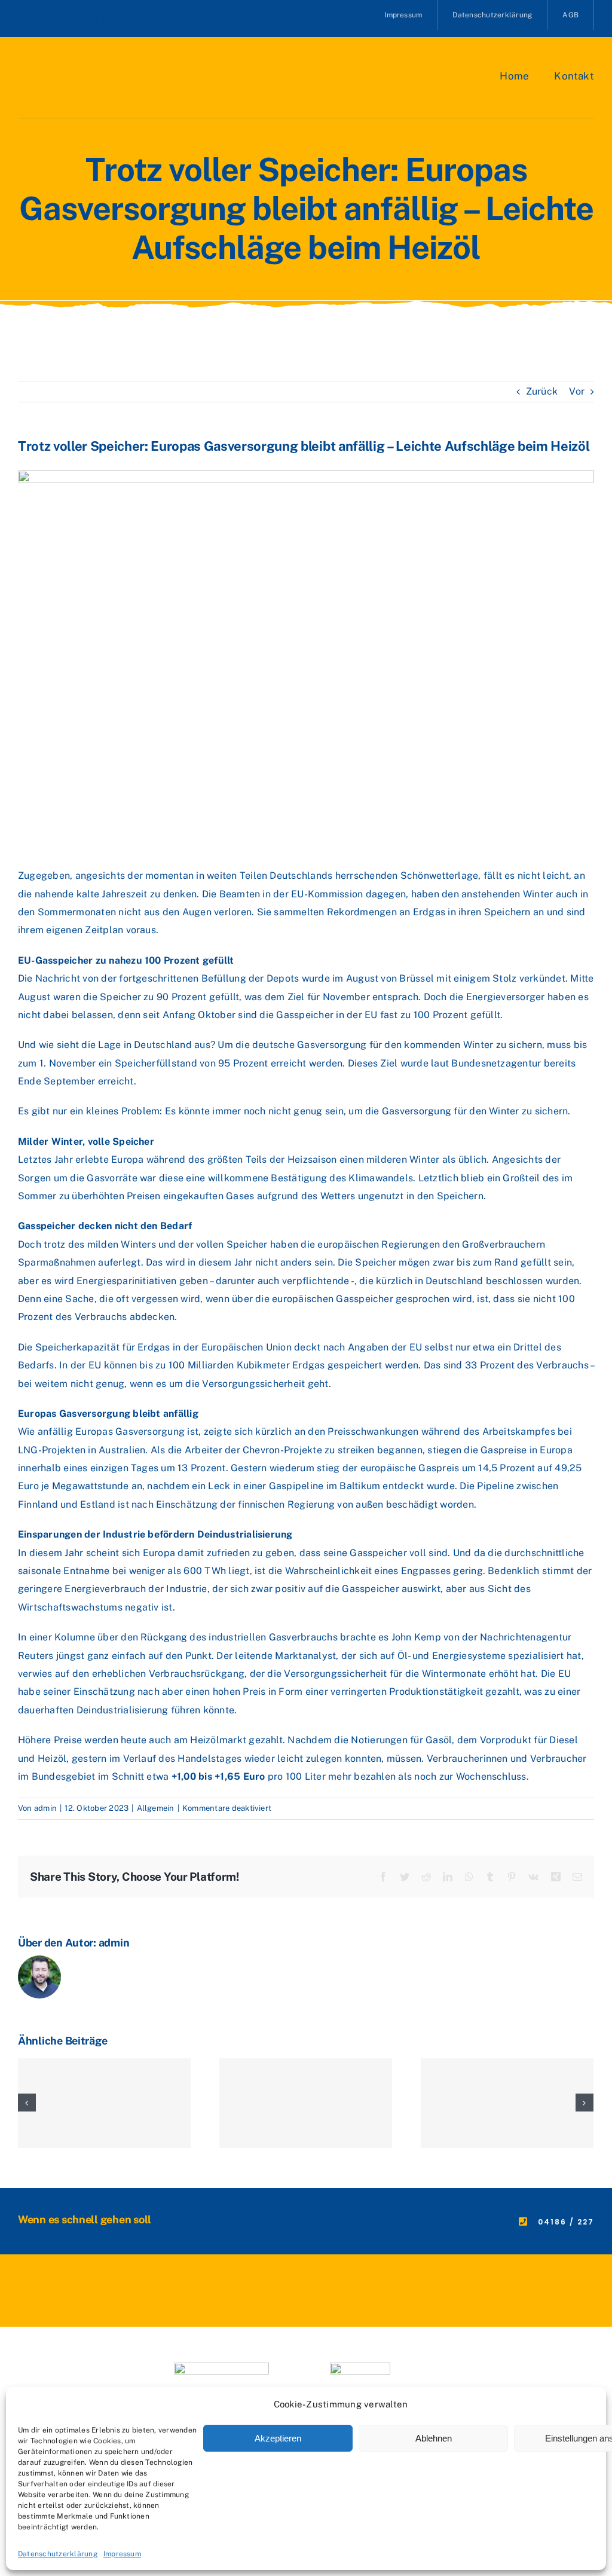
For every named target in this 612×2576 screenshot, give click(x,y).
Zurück (542, 391)
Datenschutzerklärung (58, 2554)
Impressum (122, 2554)
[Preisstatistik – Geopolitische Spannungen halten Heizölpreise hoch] (104, 2103)
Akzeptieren (278, 2438)
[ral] (360, 2367)
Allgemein (156, 1808)
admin (45, 1808)
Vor (577, 391)
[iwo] (221, 2367)
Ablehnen (434, 2438)
